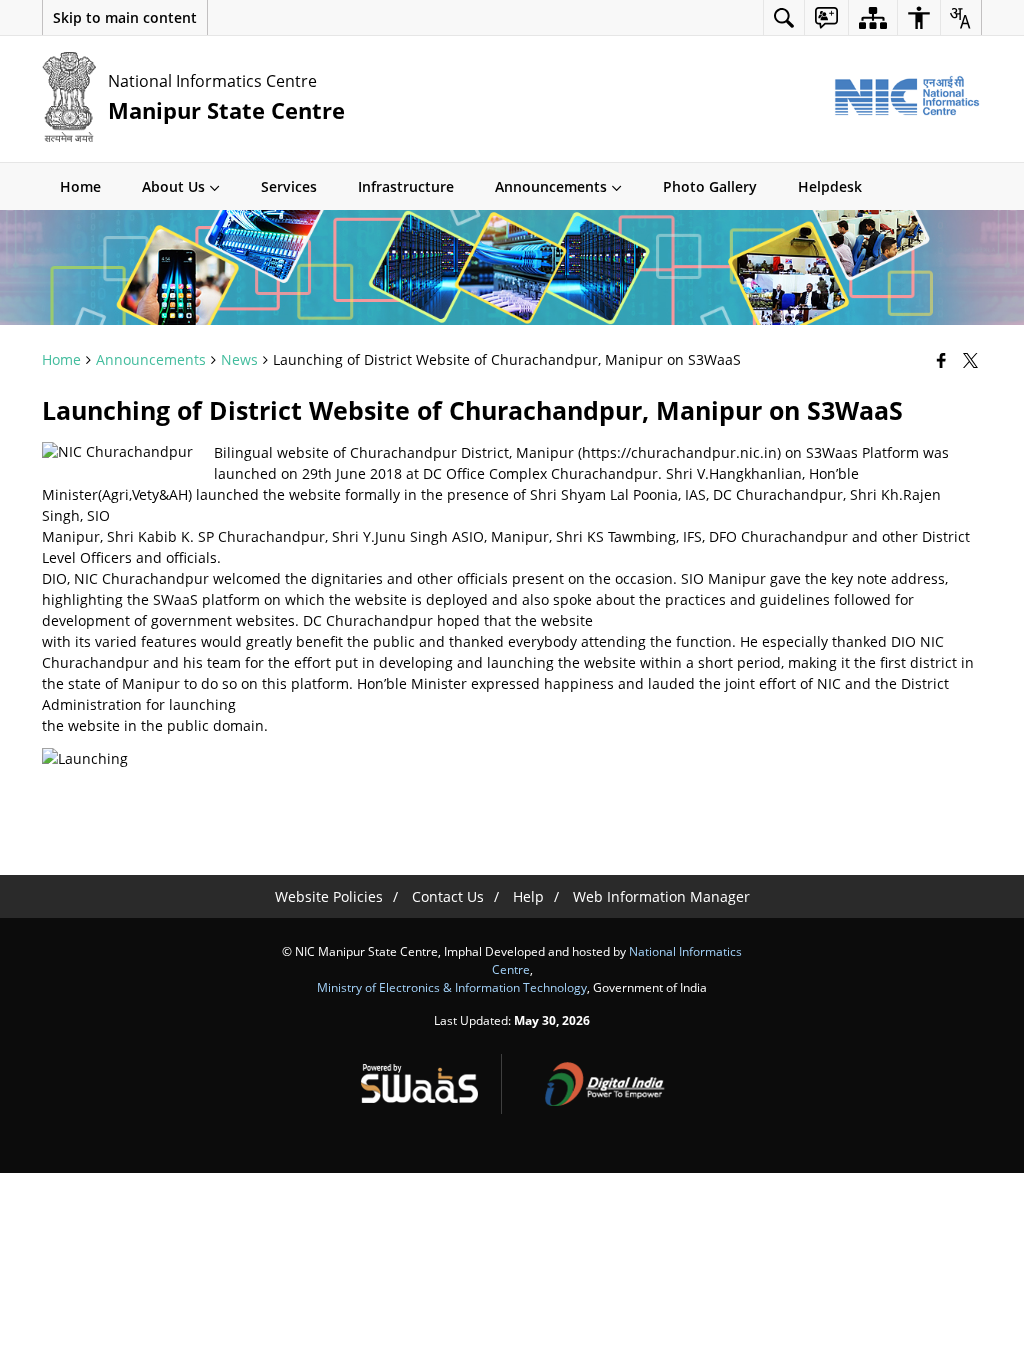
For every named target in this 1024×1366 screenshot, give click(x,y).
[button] (125, 17)
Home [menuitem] (80, 186)
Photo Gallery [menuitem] (710, 186)
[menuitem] (784, 17)
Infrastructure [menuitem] (406, 186)
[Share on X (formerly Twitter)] (972, 360)
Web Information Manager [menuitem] (661, 896)
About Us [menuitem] (173, 186)
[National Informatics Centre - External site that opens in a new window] (907, 96)
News (239, 359)
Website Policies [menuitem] (329, 896)
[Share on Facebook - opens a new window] (943, 360)
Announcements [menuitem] (551, 186)
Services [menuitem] (289, 186)
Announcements (151, 359)
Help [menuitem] (528, 896)
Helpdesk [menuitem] (830, 186)
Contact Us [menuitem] (448, 896)
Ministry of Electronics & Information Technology (452, 987)
